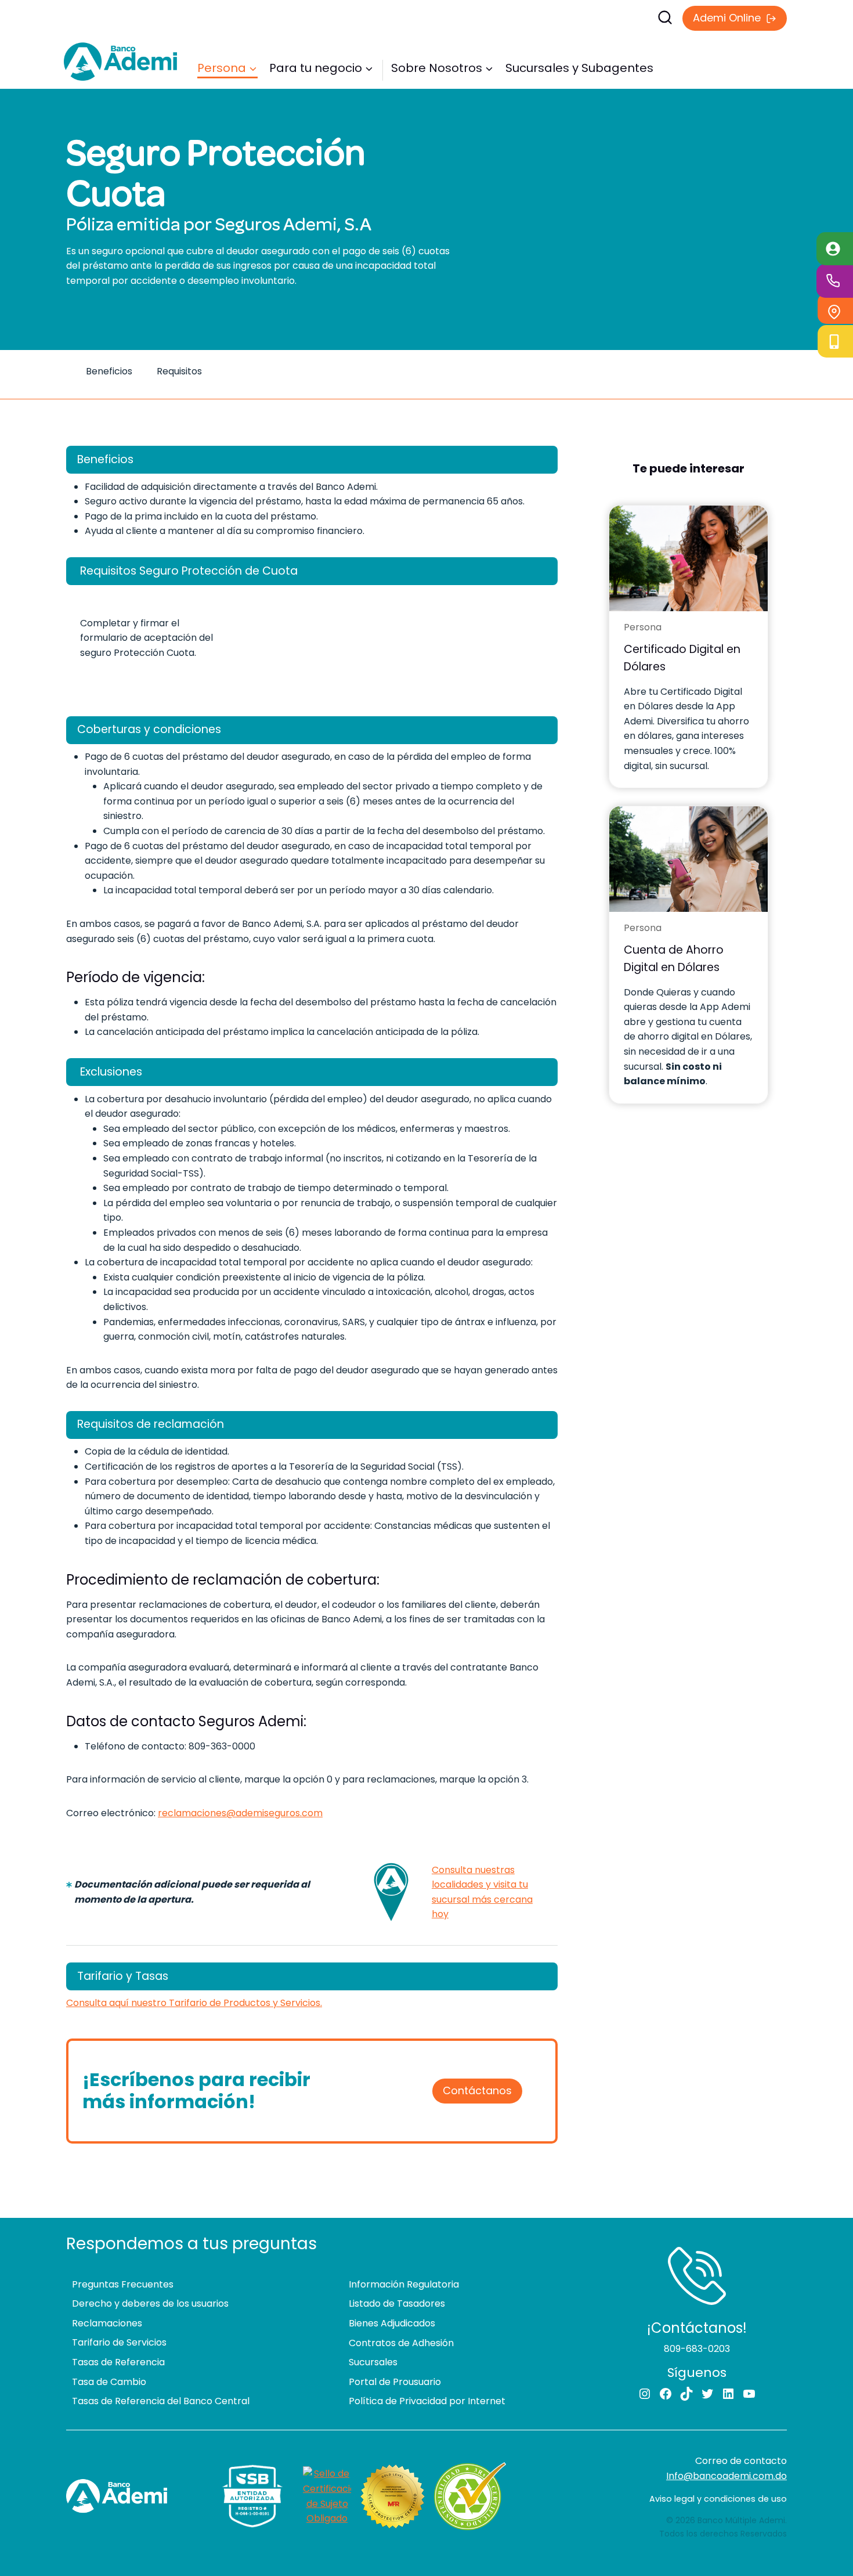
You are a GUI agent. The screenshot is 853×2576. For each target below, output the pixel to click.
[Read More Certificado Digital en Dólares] (688, 558)
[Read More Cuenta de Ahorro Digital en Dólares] (688, 859)
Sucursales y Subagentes (579, 68)
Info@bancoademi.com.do (727, 2476)
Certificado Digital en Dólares (682, 658)
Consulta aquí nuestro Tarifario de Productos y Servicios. (194, 2003)
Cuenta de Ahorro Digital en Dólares (674, 959)
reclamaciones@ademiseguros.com (240, 1813)
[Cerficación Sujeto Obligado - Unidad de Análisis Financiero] (327, 2496)
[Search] (534, 17)
